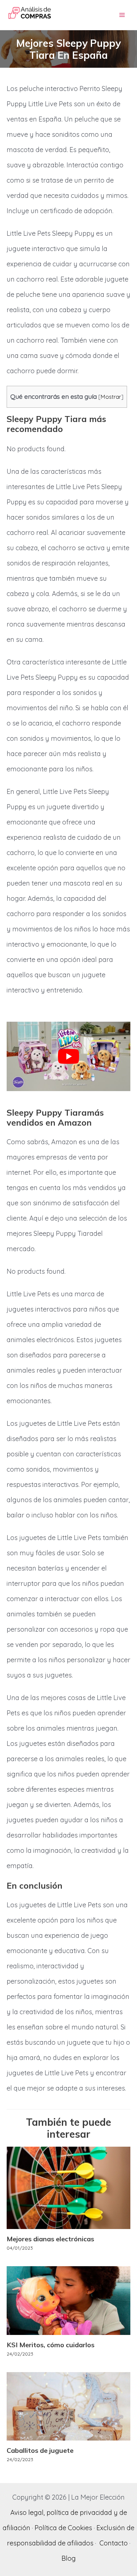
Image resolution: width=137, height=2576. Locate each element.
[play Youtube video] (68, 1056)
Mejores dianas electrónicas (50, 2239)
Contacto (114, 2543)
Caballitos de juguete (40, 2450)
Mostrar (111, 397)
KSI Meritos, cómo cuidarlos (51, 2345)
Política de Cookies (63, 2528)
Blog (69, 2558)
